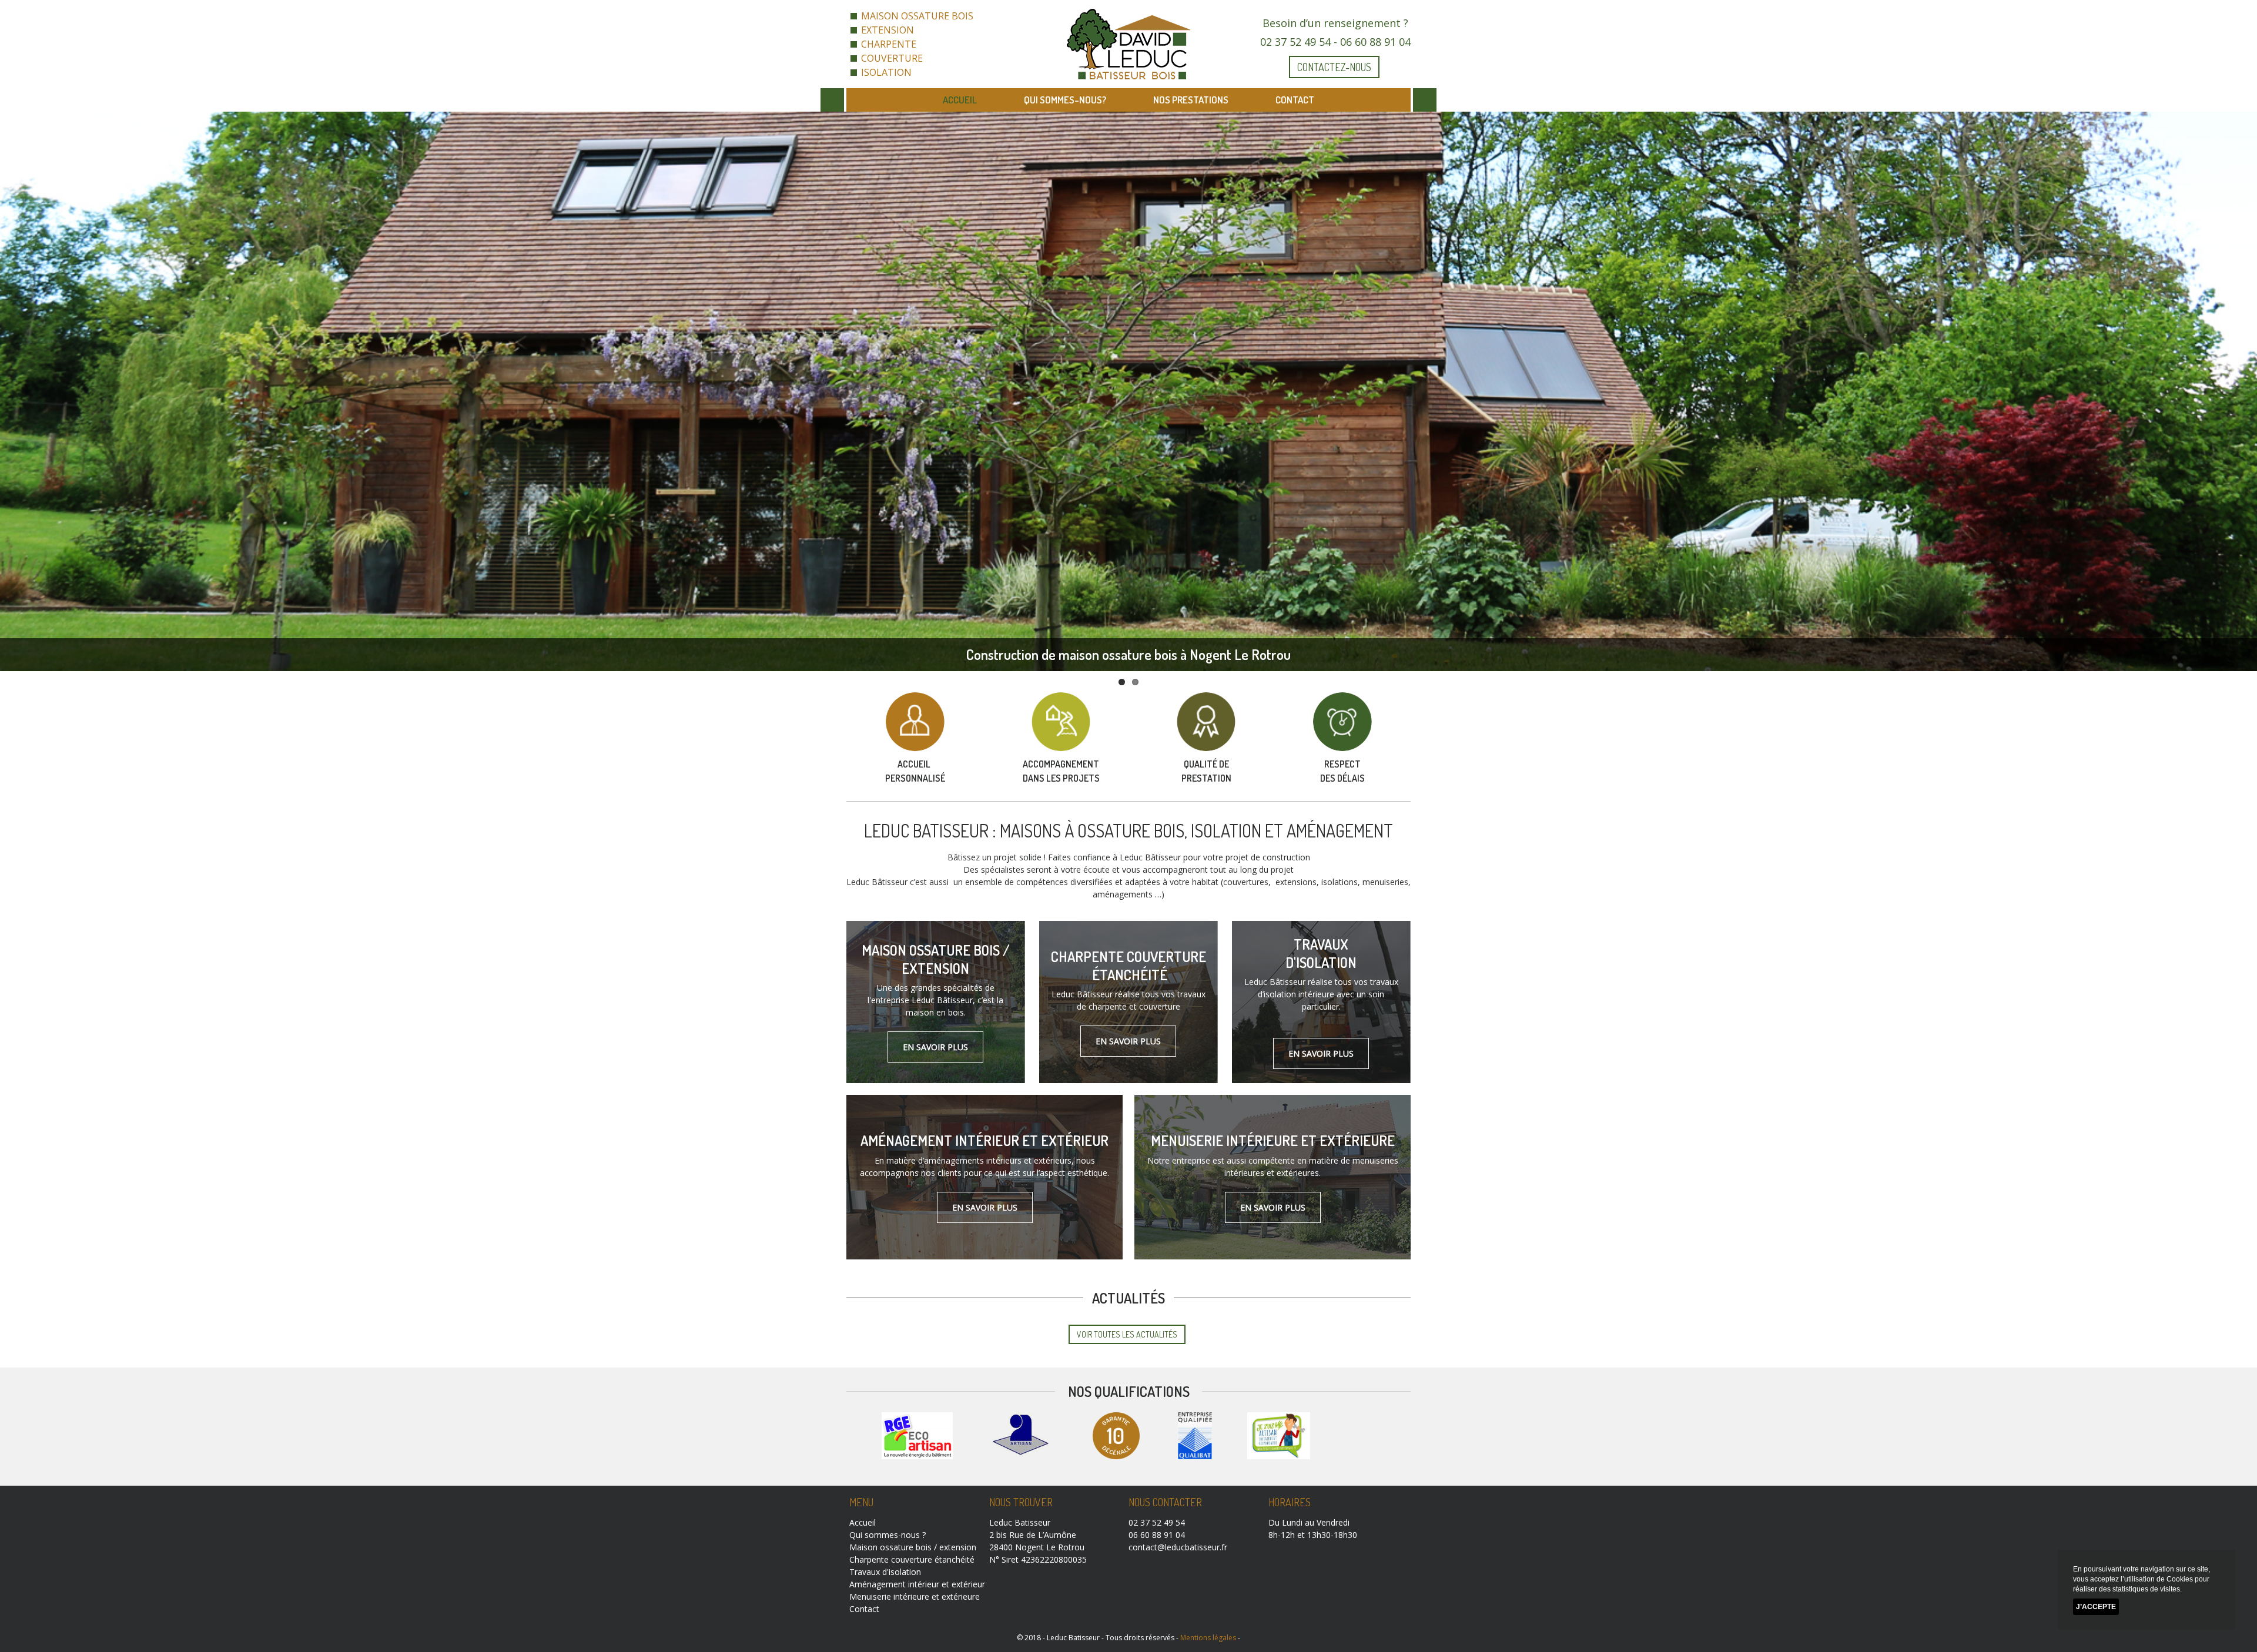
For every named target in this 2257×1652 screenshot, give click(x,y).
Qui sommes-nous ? (888, 1535)
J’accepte (2096, 1607)
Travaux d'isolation (1321, 953)
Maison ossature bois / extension (913, 1547)
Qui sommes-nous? (1065, 100)
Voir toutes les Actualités (1127, 1334)
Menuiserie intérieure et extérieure (1273, 1140)
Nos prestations (1191, 100)
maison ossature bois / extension (936, 959)
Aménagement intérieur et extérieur (984, 1140)
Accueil (960, 100)
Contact (1295, 100)
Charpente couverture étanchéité (1128, 966)
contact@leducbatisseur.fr (1178, 1547)
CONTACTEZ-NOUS (1334, 67)
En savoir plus (935, 1047)
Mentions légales (1208, 1638)
